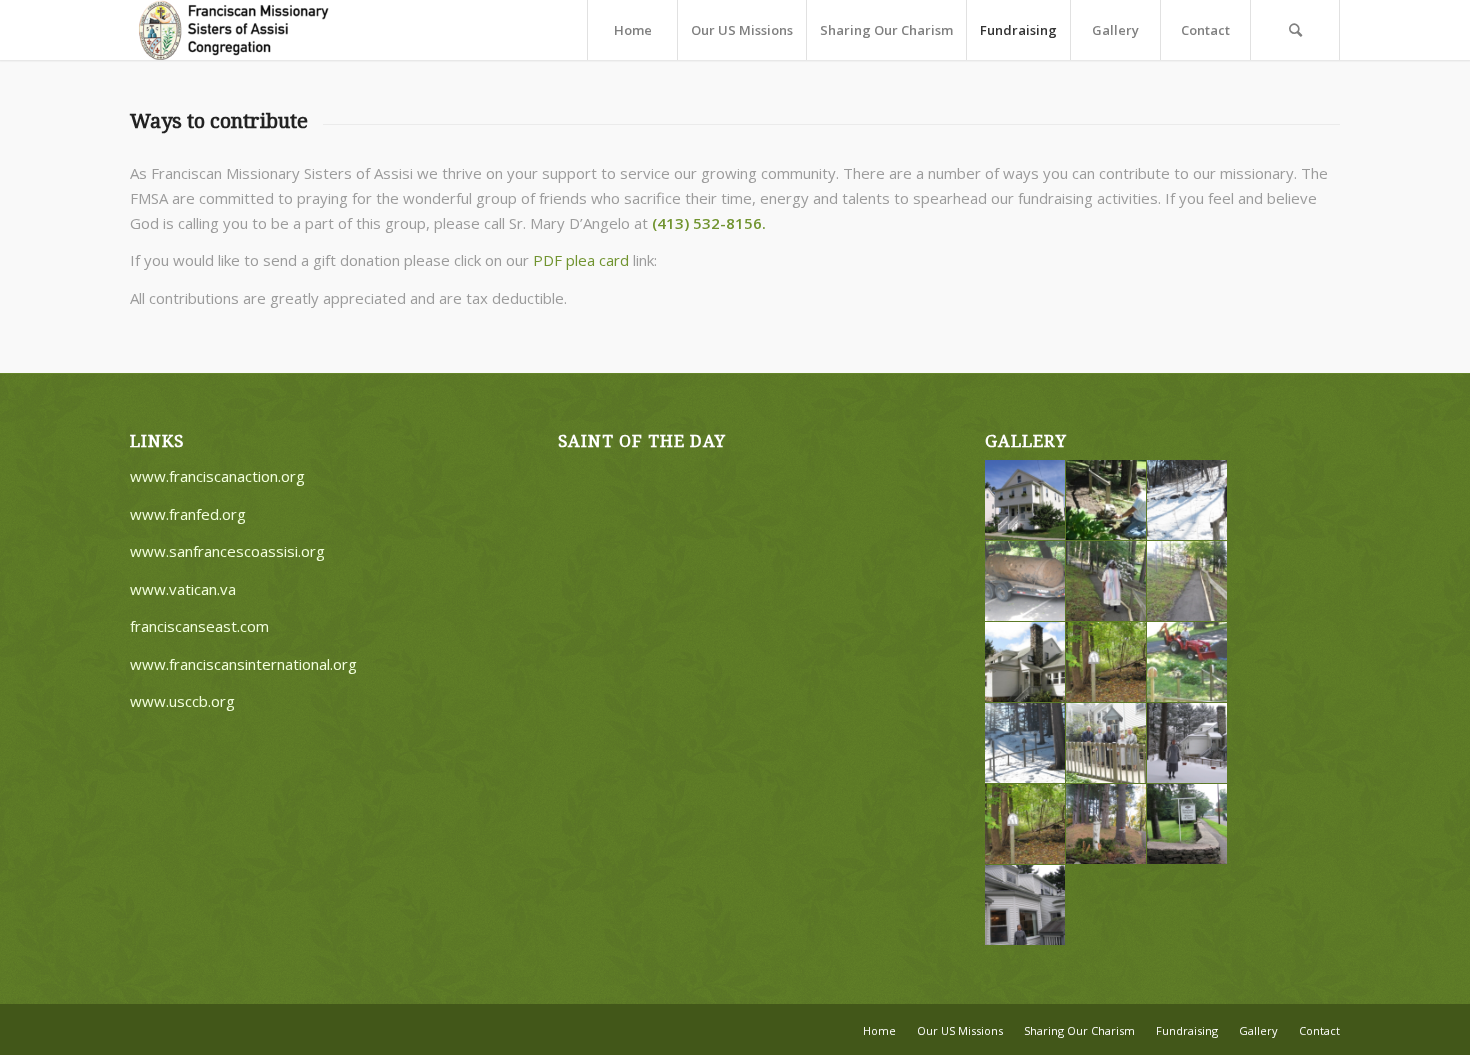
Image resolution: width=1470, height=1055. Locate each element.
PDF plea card (581, 260)
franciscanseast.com (199, 626)
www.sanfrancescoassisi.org (227, 551)
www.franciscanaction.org (217, 476)
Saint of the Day (642, 442)
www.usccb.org (182, 701)
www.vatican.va (183, 589)
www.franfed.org (188, 514)
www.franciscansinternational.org (243, 664)
